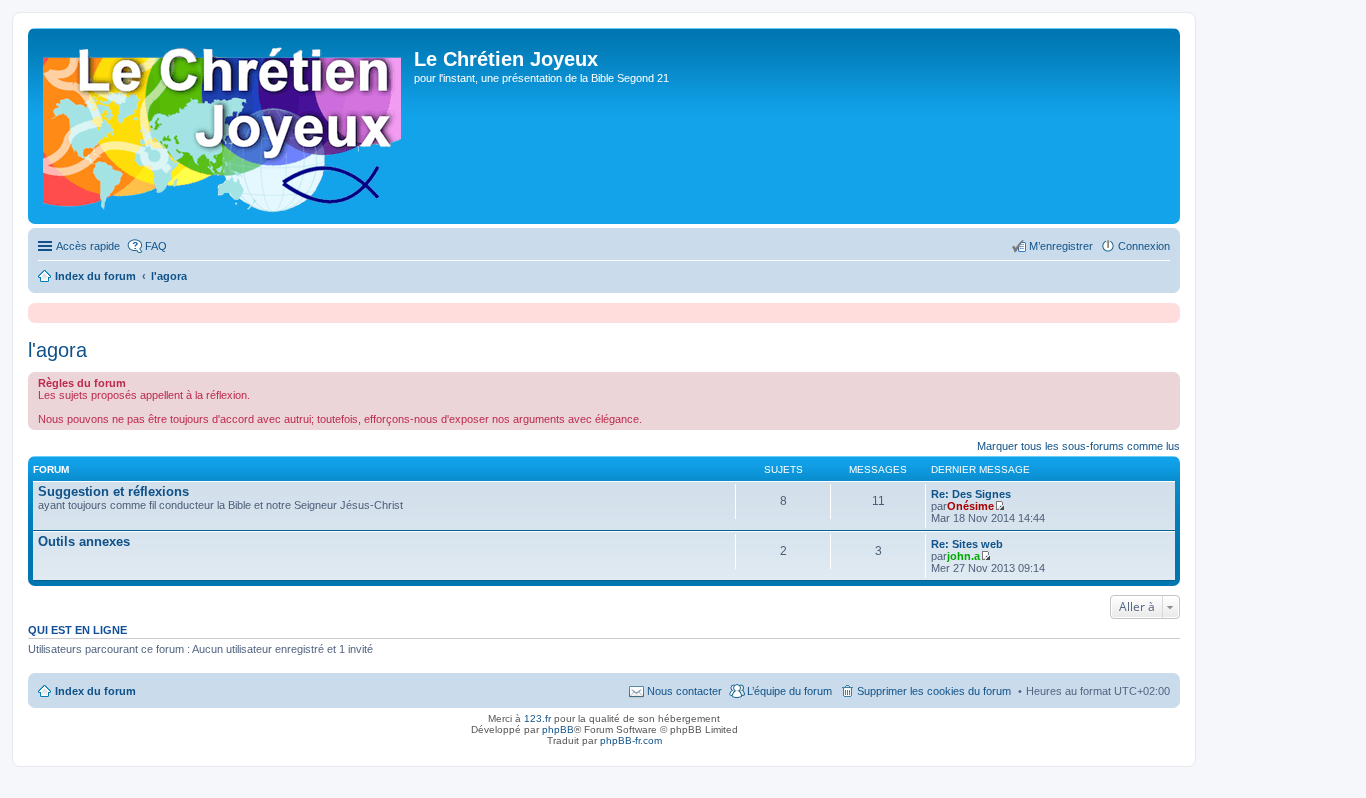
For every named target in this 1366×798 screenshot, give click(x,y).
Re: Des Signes (971, 494)
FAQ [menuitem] (156, 246)
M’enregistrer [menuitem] (1061, 246)
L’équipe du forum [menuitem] (789, 691)
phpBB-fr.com (631, 740)
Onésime (970, 506)
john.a (963, 556)
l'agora (57, 350)
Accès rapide (88, 246)
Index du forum (95, 691)
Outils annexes (84, 541)
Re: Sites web (967, 544)
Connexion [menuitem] (1144, 246)
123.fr (537, 718)
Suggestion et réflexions (113, 491)
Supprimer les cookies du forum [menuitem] (934, 691)
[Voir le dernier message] (999, 506)
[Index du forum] (223, 126)
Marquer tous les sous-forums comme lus (1078, 446)
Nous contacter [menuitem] (684, 691)
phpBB (558, 729)
